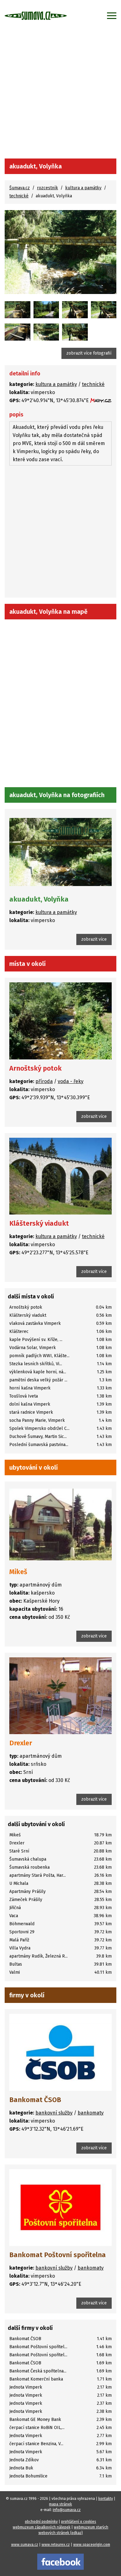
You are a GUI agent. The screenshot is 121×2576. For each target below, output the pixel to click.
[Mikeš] (60, 1524)
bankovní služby (54, 2113)
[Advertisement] (60, 95)
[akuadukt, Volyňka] (60, 252)
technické (19, 196)
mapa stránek (60, 2504)
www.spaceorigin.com (92, 2545)
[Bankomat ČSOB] (60, 2052)
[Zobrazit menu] (112, 16)
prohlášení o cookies (79, 2522)
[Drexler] (60, 1696)
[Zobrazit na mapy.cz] (101, 400)
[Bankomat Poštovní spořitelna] (60, 2208)
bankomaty (91, 2113)
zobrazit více (94, 939)
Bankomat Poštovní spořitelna (58, 2255)
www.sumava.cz (25, 2545)
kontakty (106, 2499)
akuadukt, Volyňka (39, 899)
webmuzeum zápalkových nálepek (42, 2527)
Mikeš (18, 1572)
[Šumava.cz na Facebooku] (60, 2561)
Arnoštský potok (36, 1068)
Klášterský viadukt (39, 1223)
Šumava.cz (20, 188)
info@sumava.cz (67, 2510)
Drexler (21, 1743)
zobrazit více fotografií (89, 353)
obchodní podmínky (41, 2522)
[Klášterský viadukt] (60, 1176)
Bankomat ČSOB (35, 2100)
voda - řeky (71, 1081)
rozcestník (47, 188)
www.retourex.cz (56, 2545)
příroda (44, 1081)
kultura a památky (83, 188)
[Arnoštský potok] (60, 1021)
